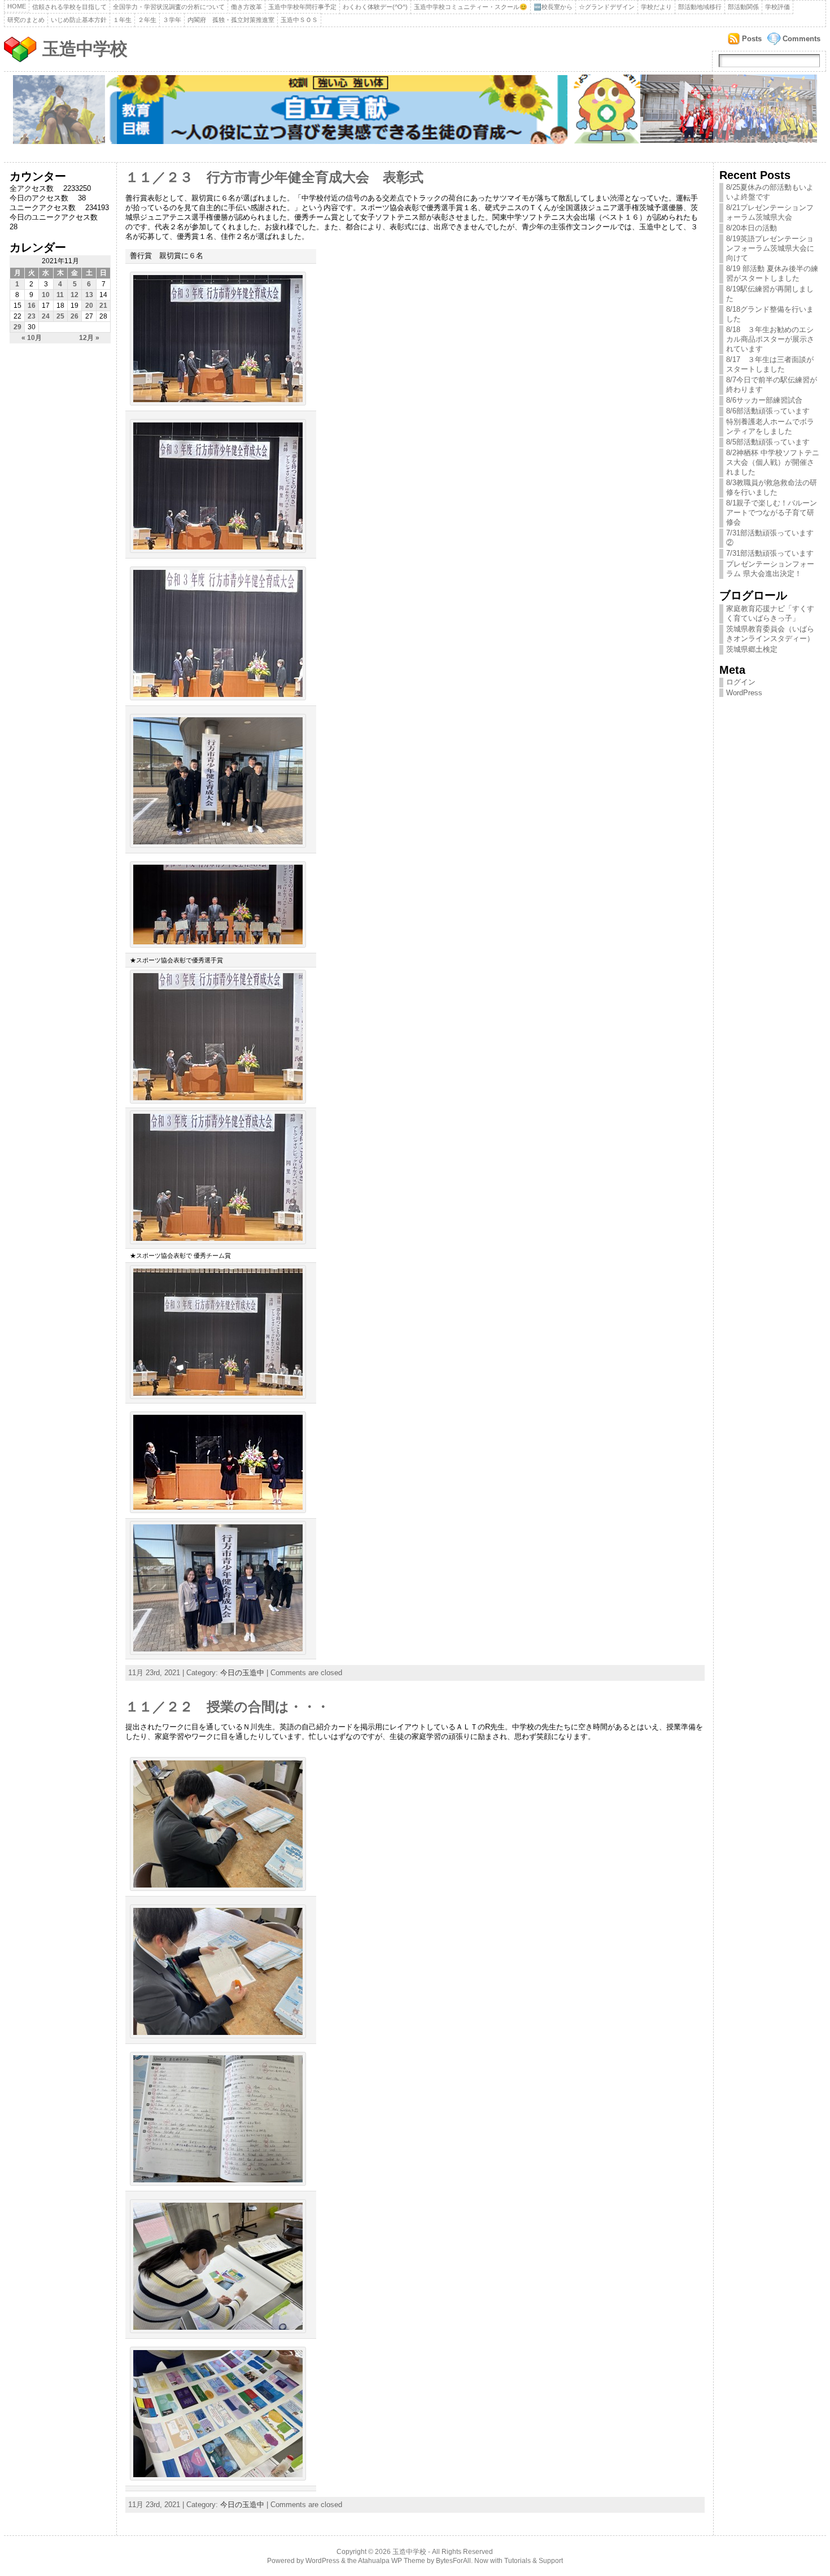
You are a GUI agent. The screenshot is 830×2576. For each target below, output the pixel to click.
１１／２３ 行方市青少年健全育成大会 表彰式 (274, 177)
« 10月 (32, 338)
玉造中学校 (85, 49)
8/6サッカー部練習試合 (764, 400)
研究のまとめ (26, 20)
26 (75, 316)
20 (89, 306)
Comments (801, 39)
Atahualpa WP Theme (392, 2561)
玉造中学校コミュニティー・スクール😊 (471, 7)
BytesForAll (453, 2561)
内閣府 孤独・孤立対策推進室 (231, 20)
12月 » (89, 338)
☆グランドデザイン (607, 7)
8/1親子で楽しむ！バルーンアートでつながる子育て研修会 (772, 513)
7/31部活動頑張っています (770, 553)
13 (89, 295)
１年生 (122, 20)
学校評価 (777, 7)
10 (46, 295)
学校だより (656, 7)
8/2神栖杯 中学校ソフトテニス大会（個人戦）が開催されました (773, 462)
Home (17, 6)
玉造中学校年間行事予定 (302, 7)
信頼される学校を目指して (69, 7)
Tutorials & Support (534, 2561)
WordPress (744, 693)
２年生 (147, 20)
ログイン (741, 682)
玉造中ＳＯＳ (299, 20)
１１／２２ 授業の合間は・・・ (228, 1707)
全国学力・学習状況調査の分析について (169, 7)
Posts (752, 39)
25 (60, 316)
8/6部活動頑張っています (768, 411)
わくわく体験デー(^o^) (375, 7)
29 (18, 327)
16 (32, 306)
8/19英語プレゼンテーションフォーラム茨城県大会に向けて (770, 248)
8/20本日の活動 (752, 228)
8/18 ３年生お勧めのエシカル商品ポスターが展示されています (770, 339)
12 (75, 295)
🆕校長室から (553, 7)
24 (46, 316)
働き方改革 (246, 7)
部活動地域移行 (700, 7)
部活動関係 (743, 7)
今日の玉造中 (242, 1673)
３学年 (172, 20)
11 (60, 295)
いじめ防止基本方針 (79, 20)
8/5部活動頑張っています (768, 442)
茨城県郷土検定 (752, 649)
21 (103, 306)
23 (32, 316)
